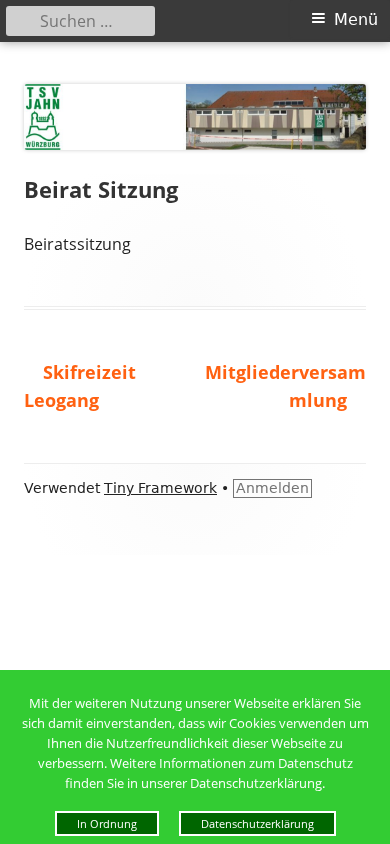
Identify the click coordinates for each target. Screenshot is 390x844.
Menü (356, 19)
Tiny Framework (160, 488)
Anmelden (272, 488)
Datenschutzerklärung (257, 823)
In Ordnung (107, 823)
